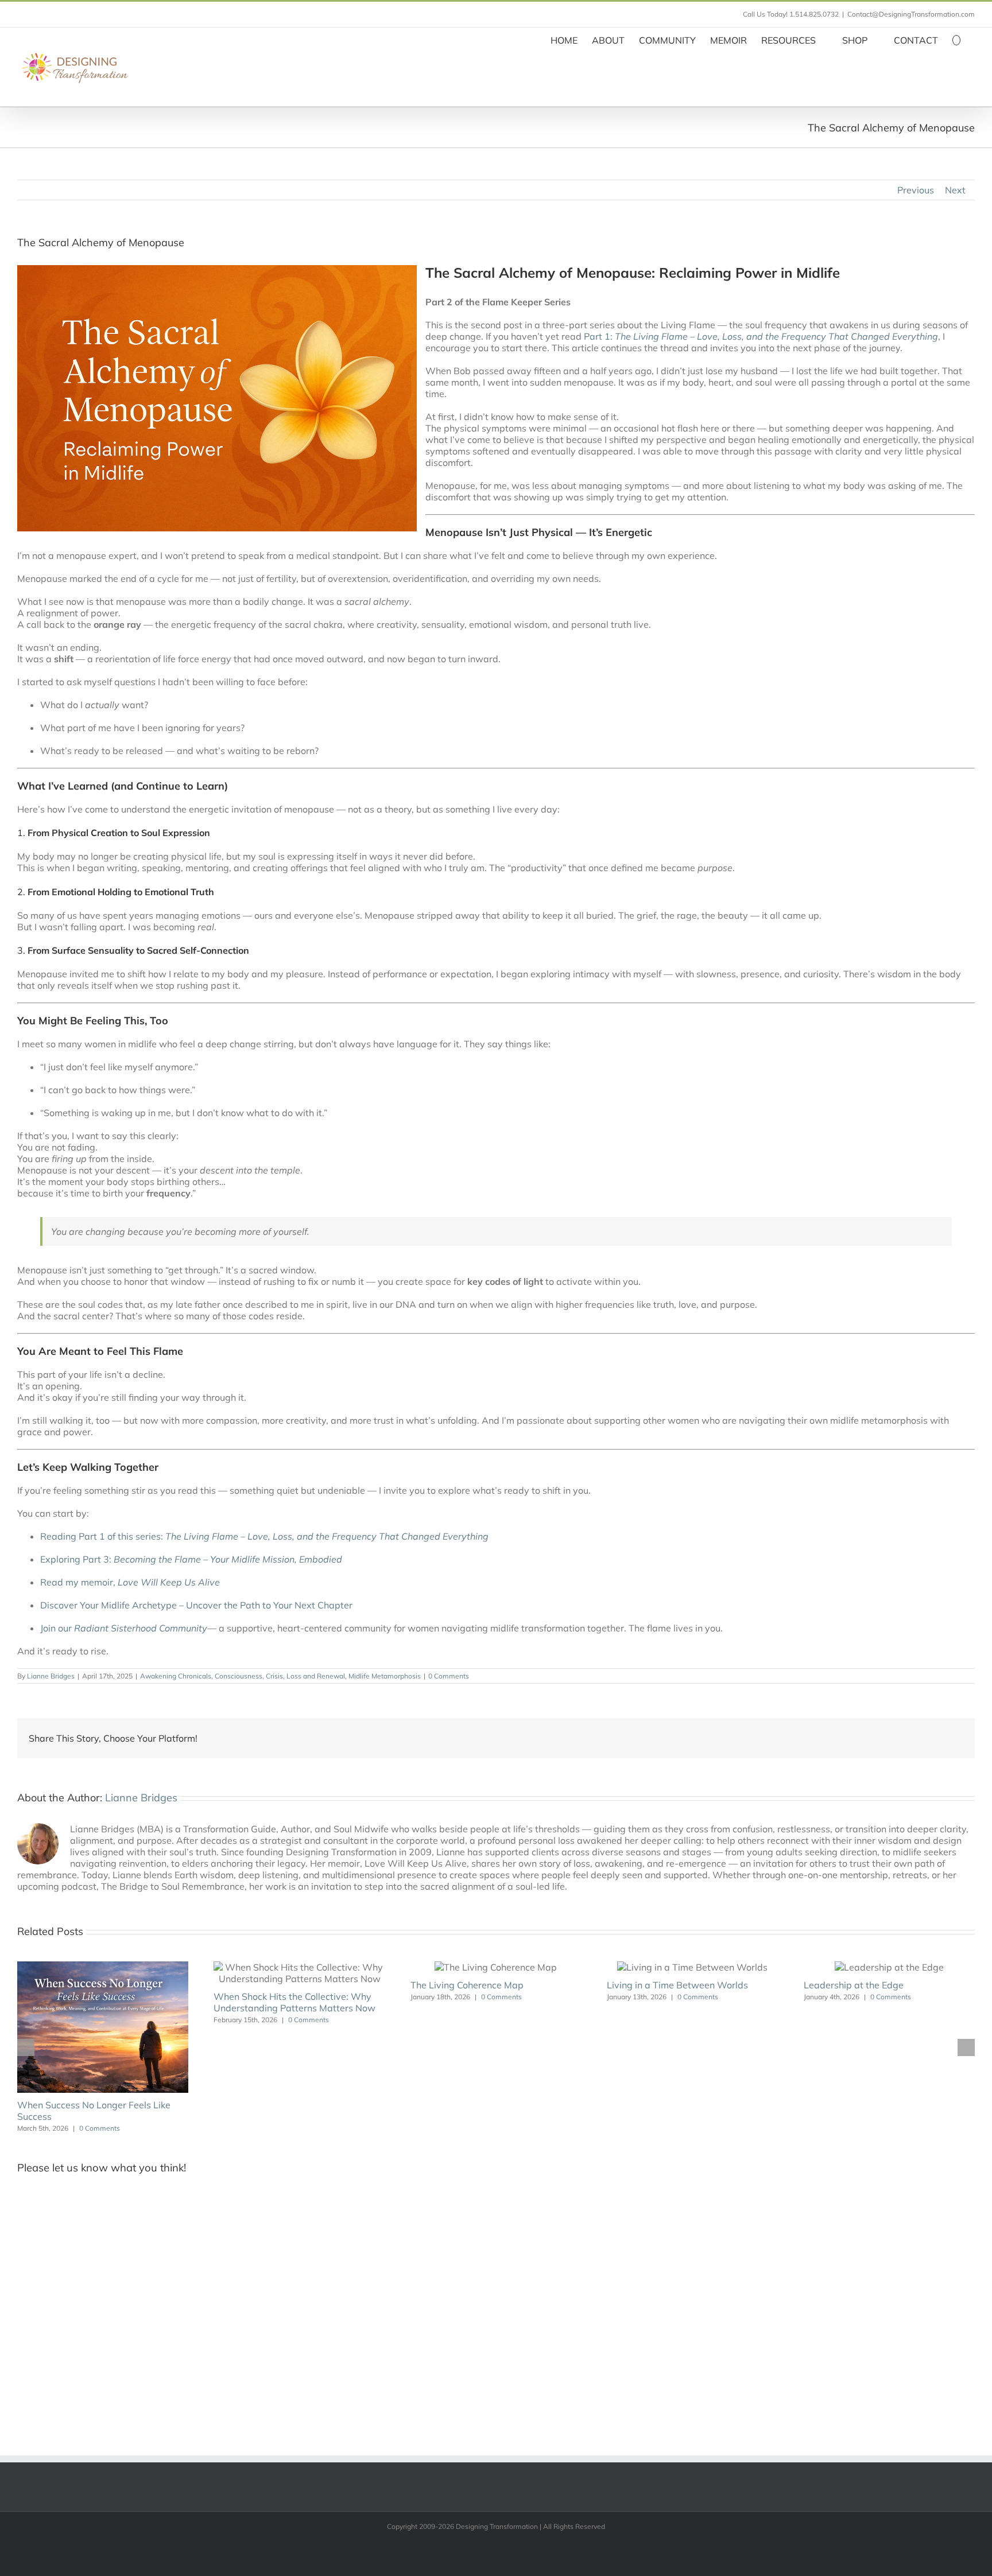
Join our (124, 1628)
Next (955, 190)
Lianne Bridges (51, 1676)
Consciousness (239, 1676)
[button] (956, 39)
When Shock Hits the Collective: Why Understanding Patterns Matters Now (294, 2002)
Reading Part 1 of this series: (264, 1536)
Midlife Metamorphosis (385, 1676)
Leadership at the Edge (854, 1985)
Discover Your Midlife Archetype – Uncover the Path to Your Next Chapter (196, 1605)
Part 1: (761, 336)
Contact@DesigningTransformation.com (911, 14)
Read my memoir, (130, 1582)
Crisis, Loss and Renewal (305, 1676)
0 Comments (449, 1676)
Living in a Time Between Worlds (677, 1985)
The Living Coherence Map (467, 1985)
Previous (916, 190)
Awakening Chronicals (176, 1676)
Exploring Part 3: (191, 1559)
